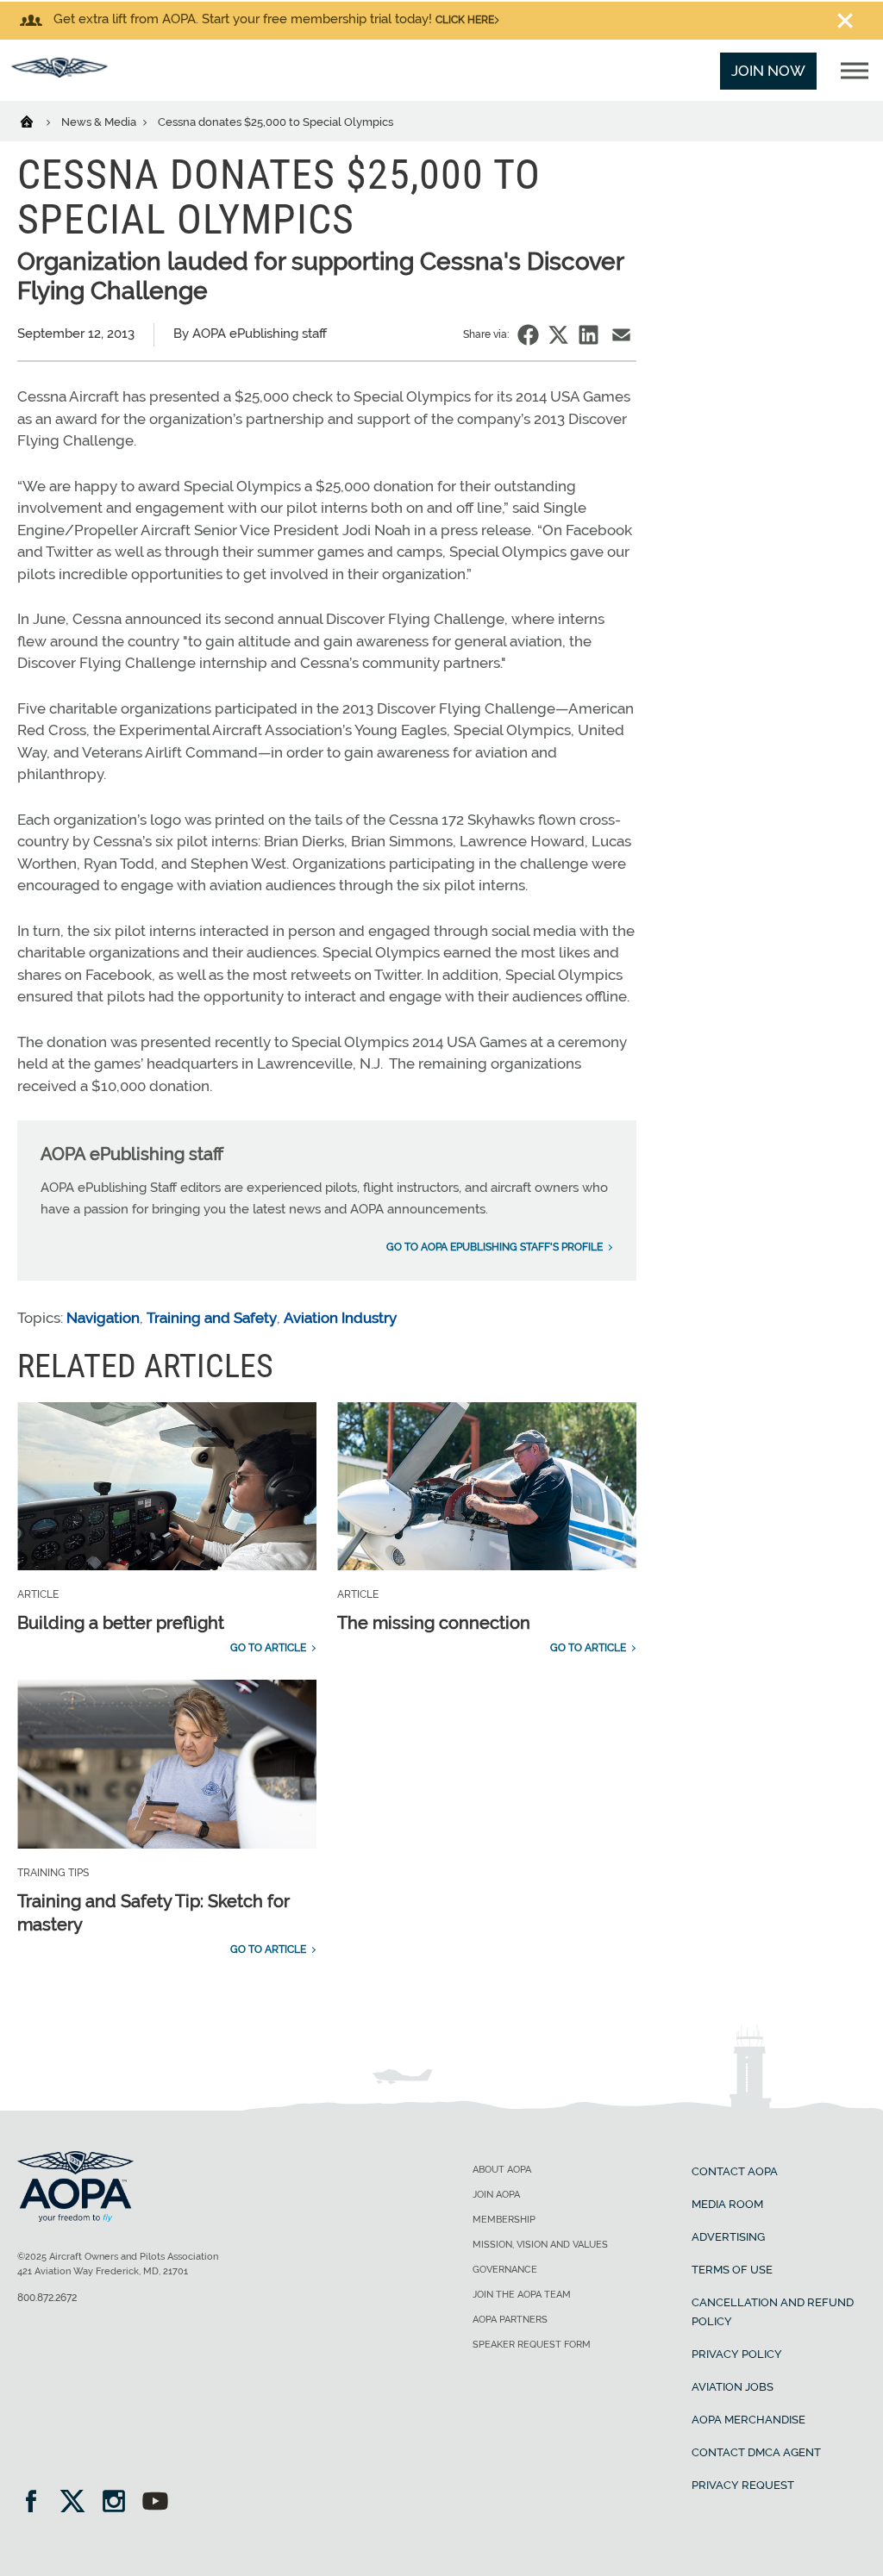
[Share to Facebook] (528, 335)
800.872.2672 (47, 2298)
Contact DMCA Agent (756, 2452)
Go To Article (268, 1648)
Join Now (768, 71)
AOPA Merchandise (748, 2420)
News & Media (100, 122)
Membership (504, 2220)
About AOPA (502, 2170)
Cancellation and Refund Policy (773, 2312)
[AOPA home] (59, 72)
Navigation (103, 1318)
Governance (505, 2270)
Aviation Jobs (733, 2387)
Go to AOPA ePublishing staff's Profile (495, 1247)
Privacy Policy (737, 2354)
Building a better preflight (121, 1623)
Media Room (727, 2204)
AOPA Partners (510, 2320)
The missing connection (434, 1623)
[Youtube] (155, 2503)
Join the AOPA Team (522, 2295)
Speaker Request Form (532, 2345)
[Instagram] (119, 2503)
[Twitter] (78, 2503)
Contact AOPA (735, 2171)
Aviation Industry (340, 1318)
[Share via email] (621, 335)
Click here (465, 20)
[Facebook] (37, 2503)
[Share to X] (558, 335)
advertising (728, 2237)
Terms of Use (732, 2270)
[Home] (38, 121)
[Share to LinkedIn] (589, 335)
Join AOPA (496, 2195)
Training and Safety (212, 1318)
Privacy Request (743, 2485)
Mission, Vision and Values (540, 2245)
